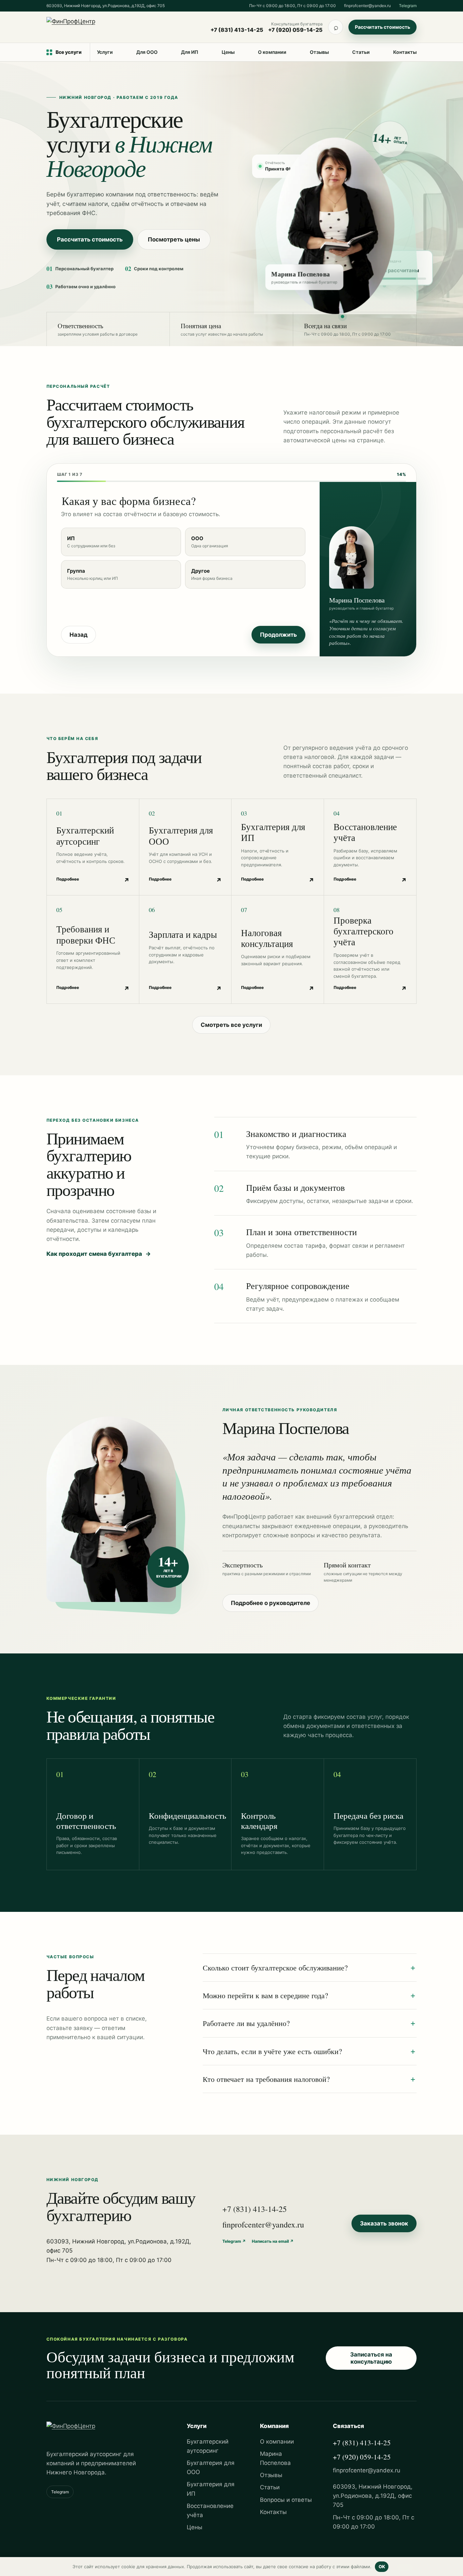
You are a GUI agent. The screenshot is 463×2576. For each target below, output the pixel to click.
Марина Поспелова (275, 2458)
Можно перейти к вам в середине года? (265, 1995)
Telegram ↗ (234, 2241)
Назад (78, 635)
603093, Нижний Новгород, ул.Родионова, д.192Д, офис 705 (106, 6)
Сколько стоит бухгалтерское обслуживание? (275, 1968)
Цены (228, 52)
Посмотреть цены (174, 239)
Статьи (361, 52)
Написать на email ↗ (273, 2241)
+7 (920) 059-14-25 (295, 30)
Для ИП (190, 52)
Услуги (105, 52)
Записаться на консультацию (371, 2358)
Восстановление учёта (210, 2510)
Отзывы (319, 52)
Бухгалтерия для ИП (211, 2489)
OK (382, 2567)
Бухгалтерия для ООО (211, 2467)
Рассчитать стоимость (383, 27)
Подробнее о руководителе (270, 1603)
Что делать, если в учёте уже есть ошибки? (272, 2051)
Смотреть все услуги (231, 1025)
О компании (272, 52)
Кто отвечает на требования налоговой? (266, 2079)
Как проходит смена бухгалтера (99, 1254)
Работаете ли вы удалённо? (246, 2023)
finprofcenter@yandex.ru (367, 6)
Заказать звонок (384, 2223)
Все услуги (69, 52)
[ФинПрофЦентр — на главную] (101, 27)
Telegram (408, 6)
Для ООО (147, 52)
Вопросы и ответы (286, 2500)
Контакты (405, 52)
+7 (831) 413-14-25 (237, 30)
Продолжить (278, 635)
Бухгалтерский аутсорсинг (208, 2446)
